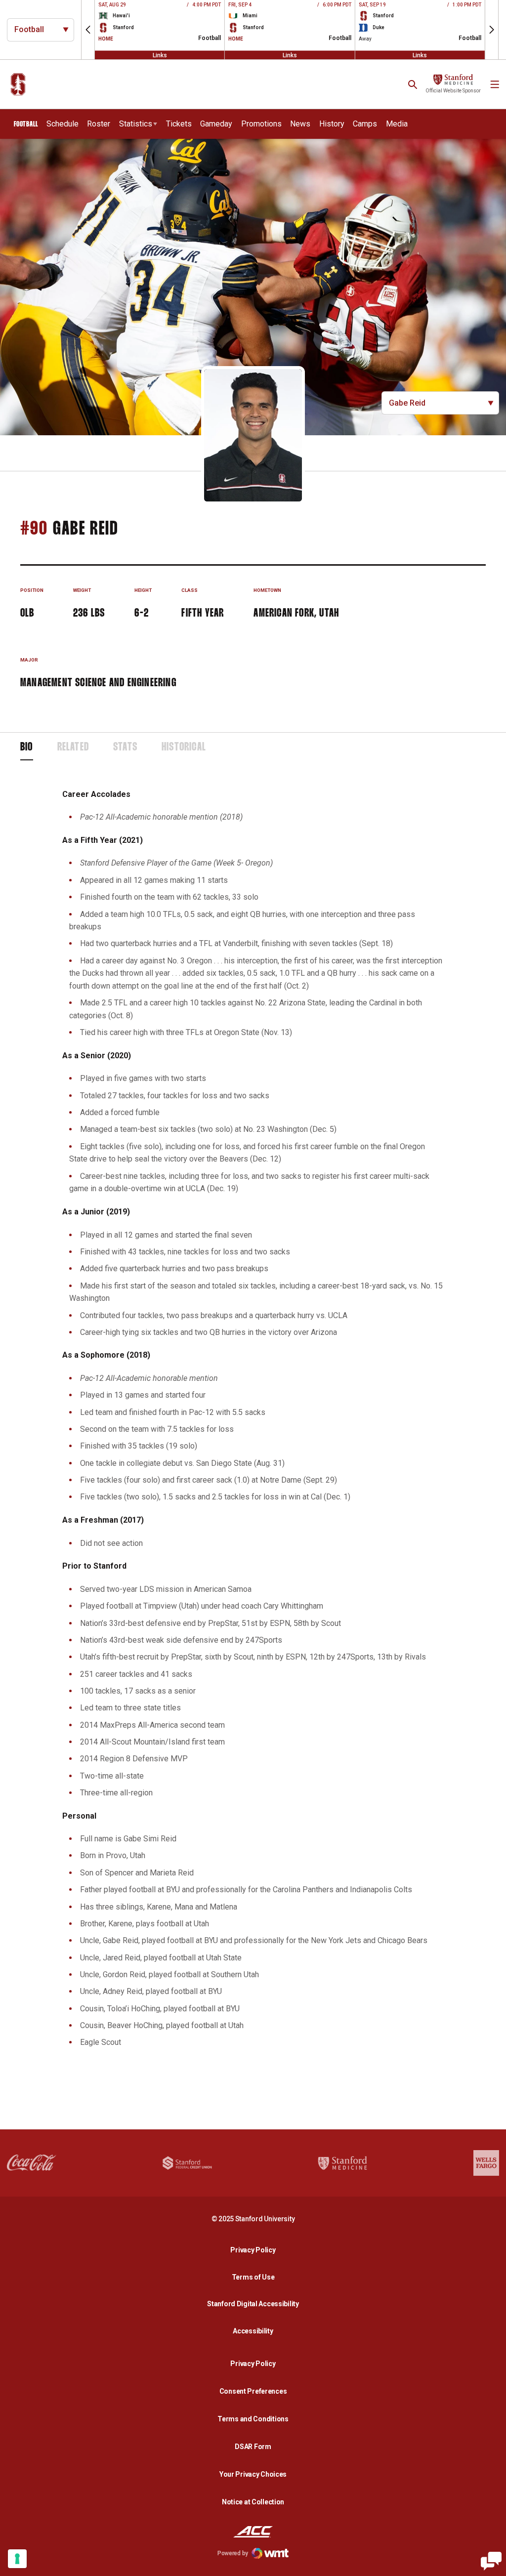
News (300, 124)
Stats (125, 748)
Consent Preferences (253, 2391)
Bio (27, 748)
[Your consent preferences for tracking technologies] (17, 2559)
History (332, 124)
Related (73, 748)
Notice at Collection (253, 2502)
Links (160, 55)
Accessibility (255, 2331)
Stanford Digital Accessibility (255, 2304)
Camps (365, 124)
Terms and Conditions (253, 2419)
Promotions (261, 124)
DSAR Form (253, 2447)
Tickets (179, 124)
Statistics (136, 124)
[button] (88, 30)
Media (397, 124)
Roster (99, 124)
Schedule (63, 124)
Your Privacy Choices (253, 2474)
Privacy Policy (255, 2250)
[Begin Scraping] (491, 2561)
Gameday (216, 124)
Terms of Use (253, 2277)
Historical (184, 748)
